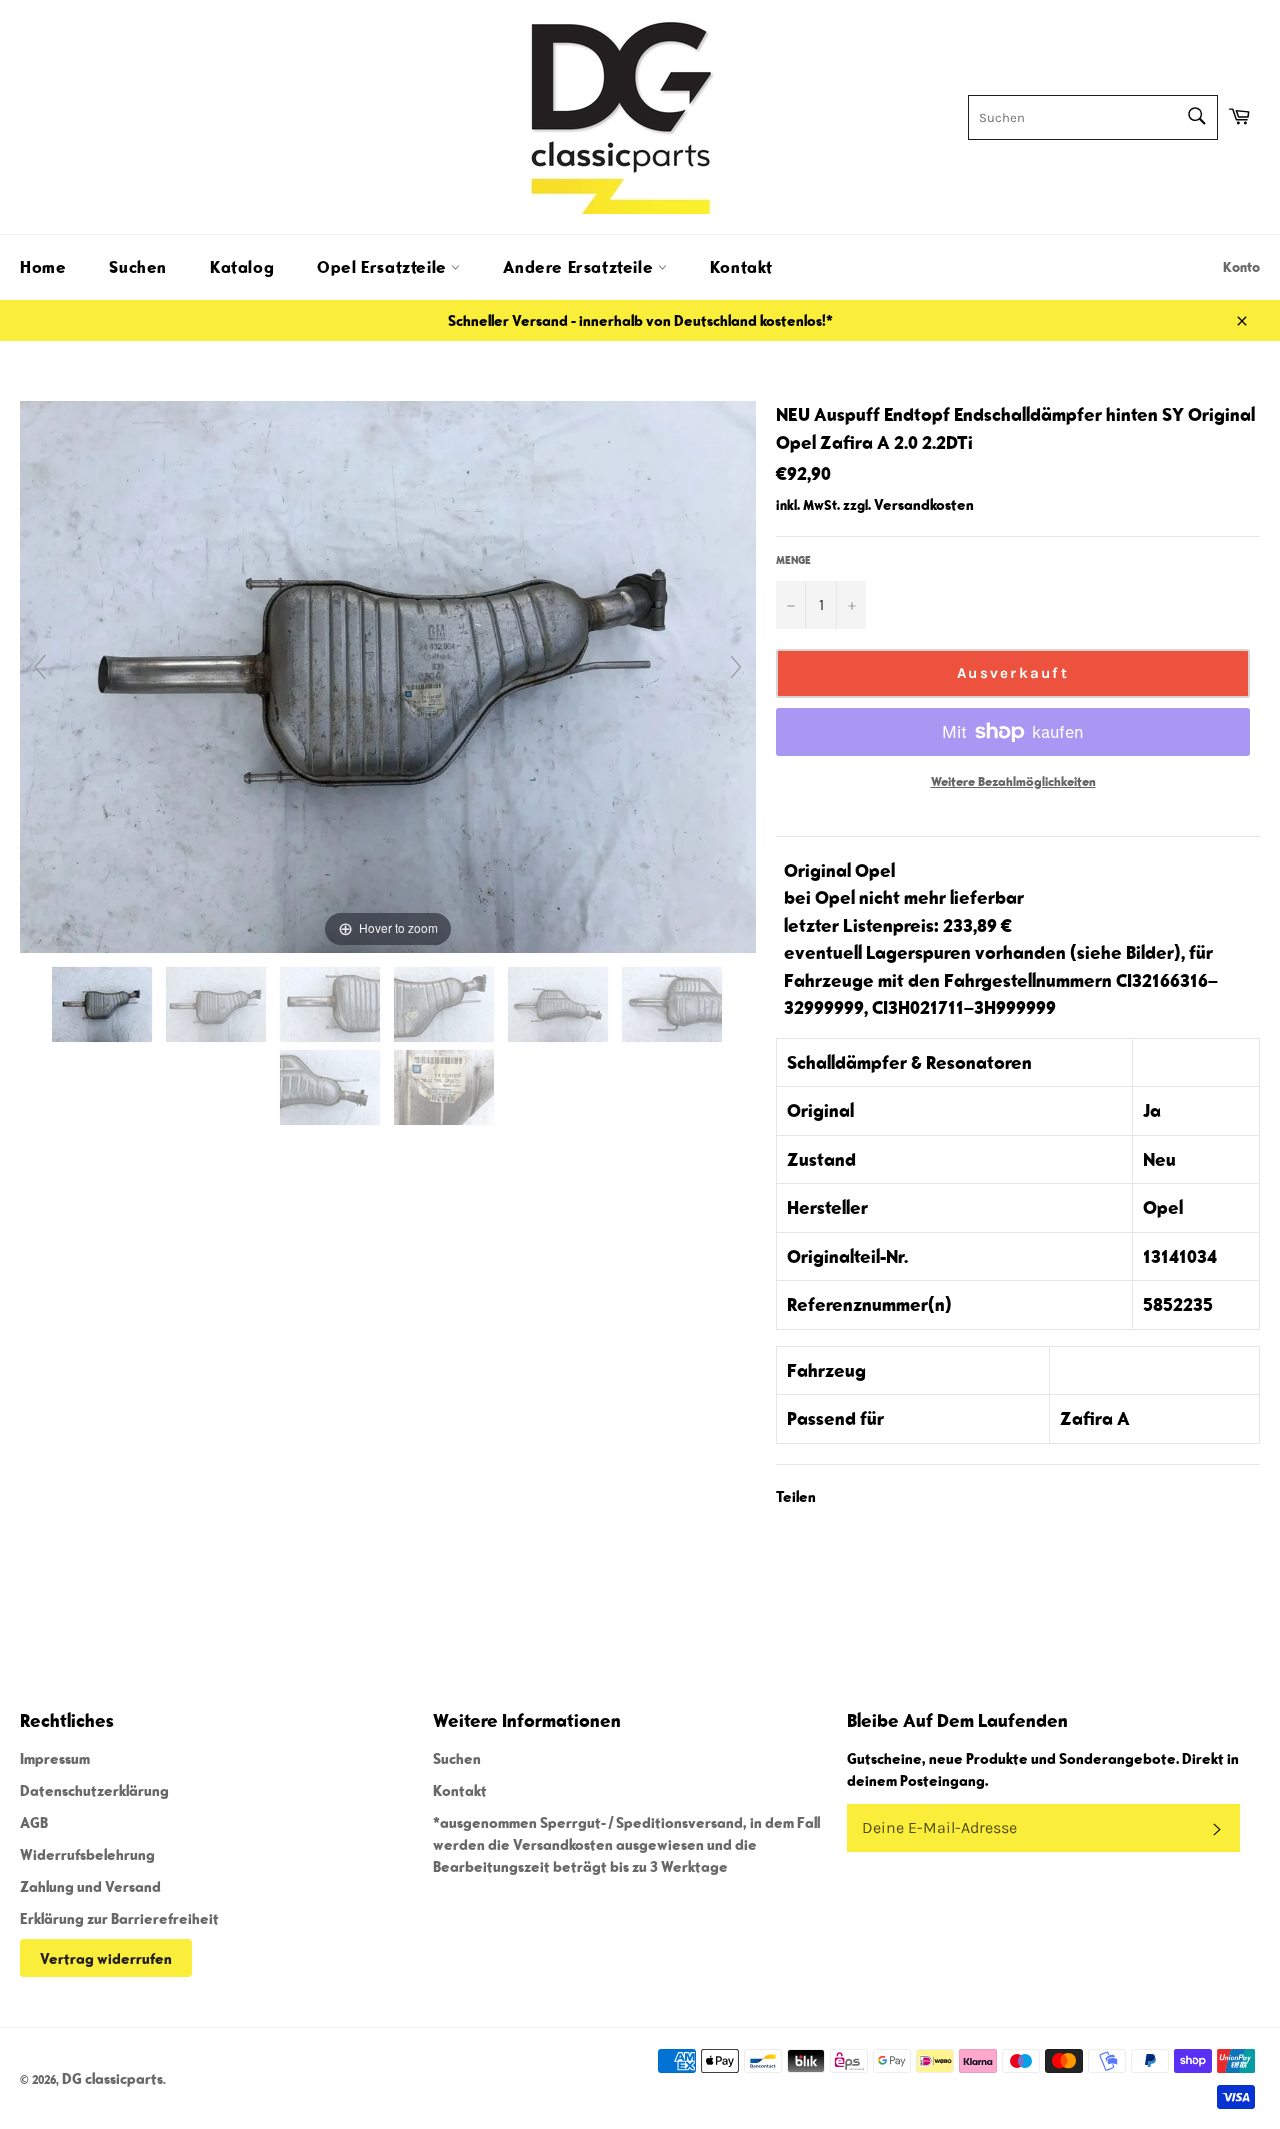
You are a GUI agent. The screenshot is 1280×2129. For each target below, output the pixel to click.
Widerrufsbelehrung (87, 1854)
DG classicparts (112, 2078)
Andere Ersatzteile (580, 267)
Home (43, 267)
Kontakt (741, 267)
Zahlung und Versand (90, 1886)
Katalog (242, 267)
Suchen (138, 267)
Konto (1241, 267)
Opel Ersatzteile (384, 267)
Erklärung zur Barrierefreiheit (119, 1918)
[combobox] (1093, 117)
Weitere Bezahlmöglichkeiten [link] (1013, 781)
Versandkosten (924, 504)
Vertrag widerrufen (106, 1958)
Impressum (55, 1758)
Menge (793, 559)
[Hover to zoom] (388, 675)
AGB (34, 1822)
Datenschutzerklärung (94, 1790)
